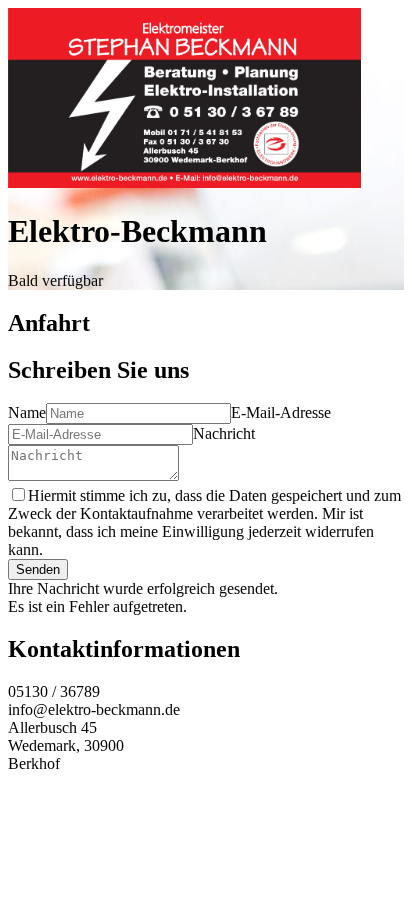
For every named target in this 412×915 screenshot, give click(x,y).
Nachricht (224, 433)
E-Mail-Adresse (281, 412)
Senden (38, 569)
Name (27, 412)
